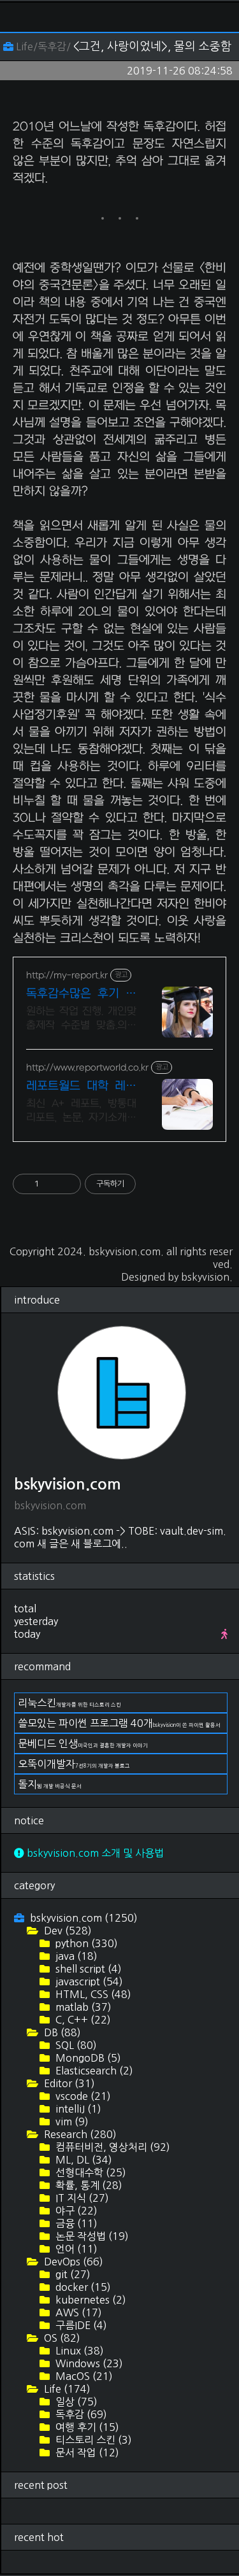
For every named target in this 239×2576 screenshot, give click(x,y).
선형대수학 (90, 2172)
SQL (75, 2045)
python (85, 1943)
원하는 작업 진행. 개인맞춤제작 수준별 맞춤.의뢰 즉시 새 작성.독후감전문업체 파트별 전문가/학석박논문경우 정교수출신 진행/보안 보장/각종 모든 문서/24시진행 (81, 1019)
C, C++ (82, 2020)
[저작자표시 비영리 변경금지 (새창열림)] (153, 1184)
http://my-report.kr (67, 975)
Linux (78, 2351)
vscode (82, 2096)
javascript (88, 1981)
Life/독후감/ (43, 46)
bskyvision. (207, 1277)
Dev (67, 1931)
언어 (75, 2249)
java (75, 1956)
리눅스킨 (69, 1703)
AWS (77, 2312)
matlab (82, 2007)
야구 (75, 2211)
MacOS (83, 2376)
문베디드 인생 (83, 1743)
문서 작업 (86, 2453)
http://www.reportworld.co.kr (87, 1068)
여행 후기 (86, 2427)
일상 (75, 2402)
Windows (88, 2363)
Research (79, 2134)
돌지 (50, 1784)
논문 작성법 (91, 2236)
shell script (87, 1969)
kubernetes (90, 2300)
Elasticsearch (93, 2071)
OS (61, 2338)
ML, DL (83, 2160)
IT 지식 (81, 2198)
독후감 (80, 2414)
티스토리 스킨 (92, 2440)
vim (71, 2122)
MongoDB (87, 2058)
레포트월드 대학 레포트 (81, 1087)
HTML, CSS (92, 1994)
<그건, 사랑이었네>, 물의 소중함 (152, 46)
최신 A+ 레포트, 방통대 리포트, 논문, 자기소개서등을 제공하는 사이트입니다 (81, 1111)
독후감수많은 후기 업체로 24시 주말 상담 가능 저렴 (81, 995)
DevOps (72, 2262)
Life (66, 2389)
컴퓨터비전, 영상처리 (112, 2147)
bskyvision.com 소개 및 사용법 (94, 1853)
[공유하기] (51, 1184)
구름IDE (80, 2325)
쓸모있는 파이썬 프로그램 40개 (119, 1723)
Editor (68, 2083)
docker (82, 2287)
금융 (75, 2223)
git (72, 2274)
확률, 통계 (88, 2185)
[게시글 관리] (67, 1184)
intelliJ (77, 2109)
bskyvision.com (125, 1251)
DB (61, 2032)
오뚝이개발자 (74, 1764)
